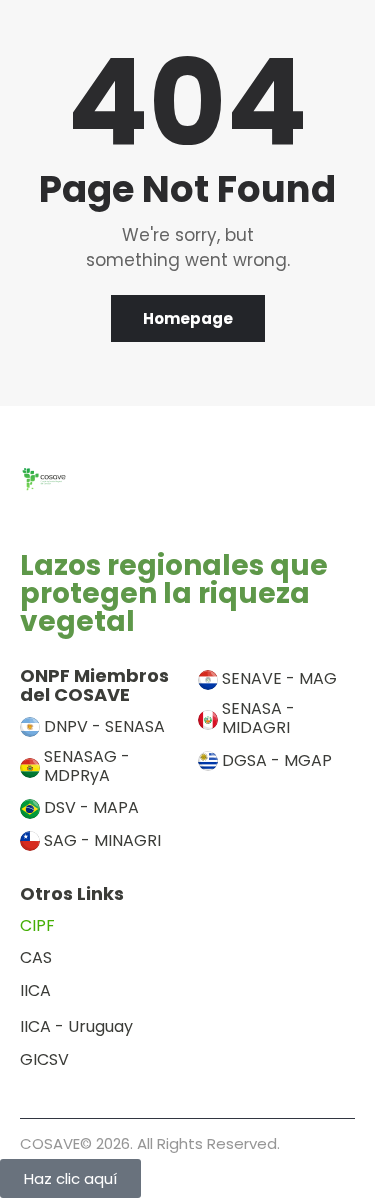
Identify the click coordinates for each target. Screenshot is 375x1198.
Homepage (188, 318)
